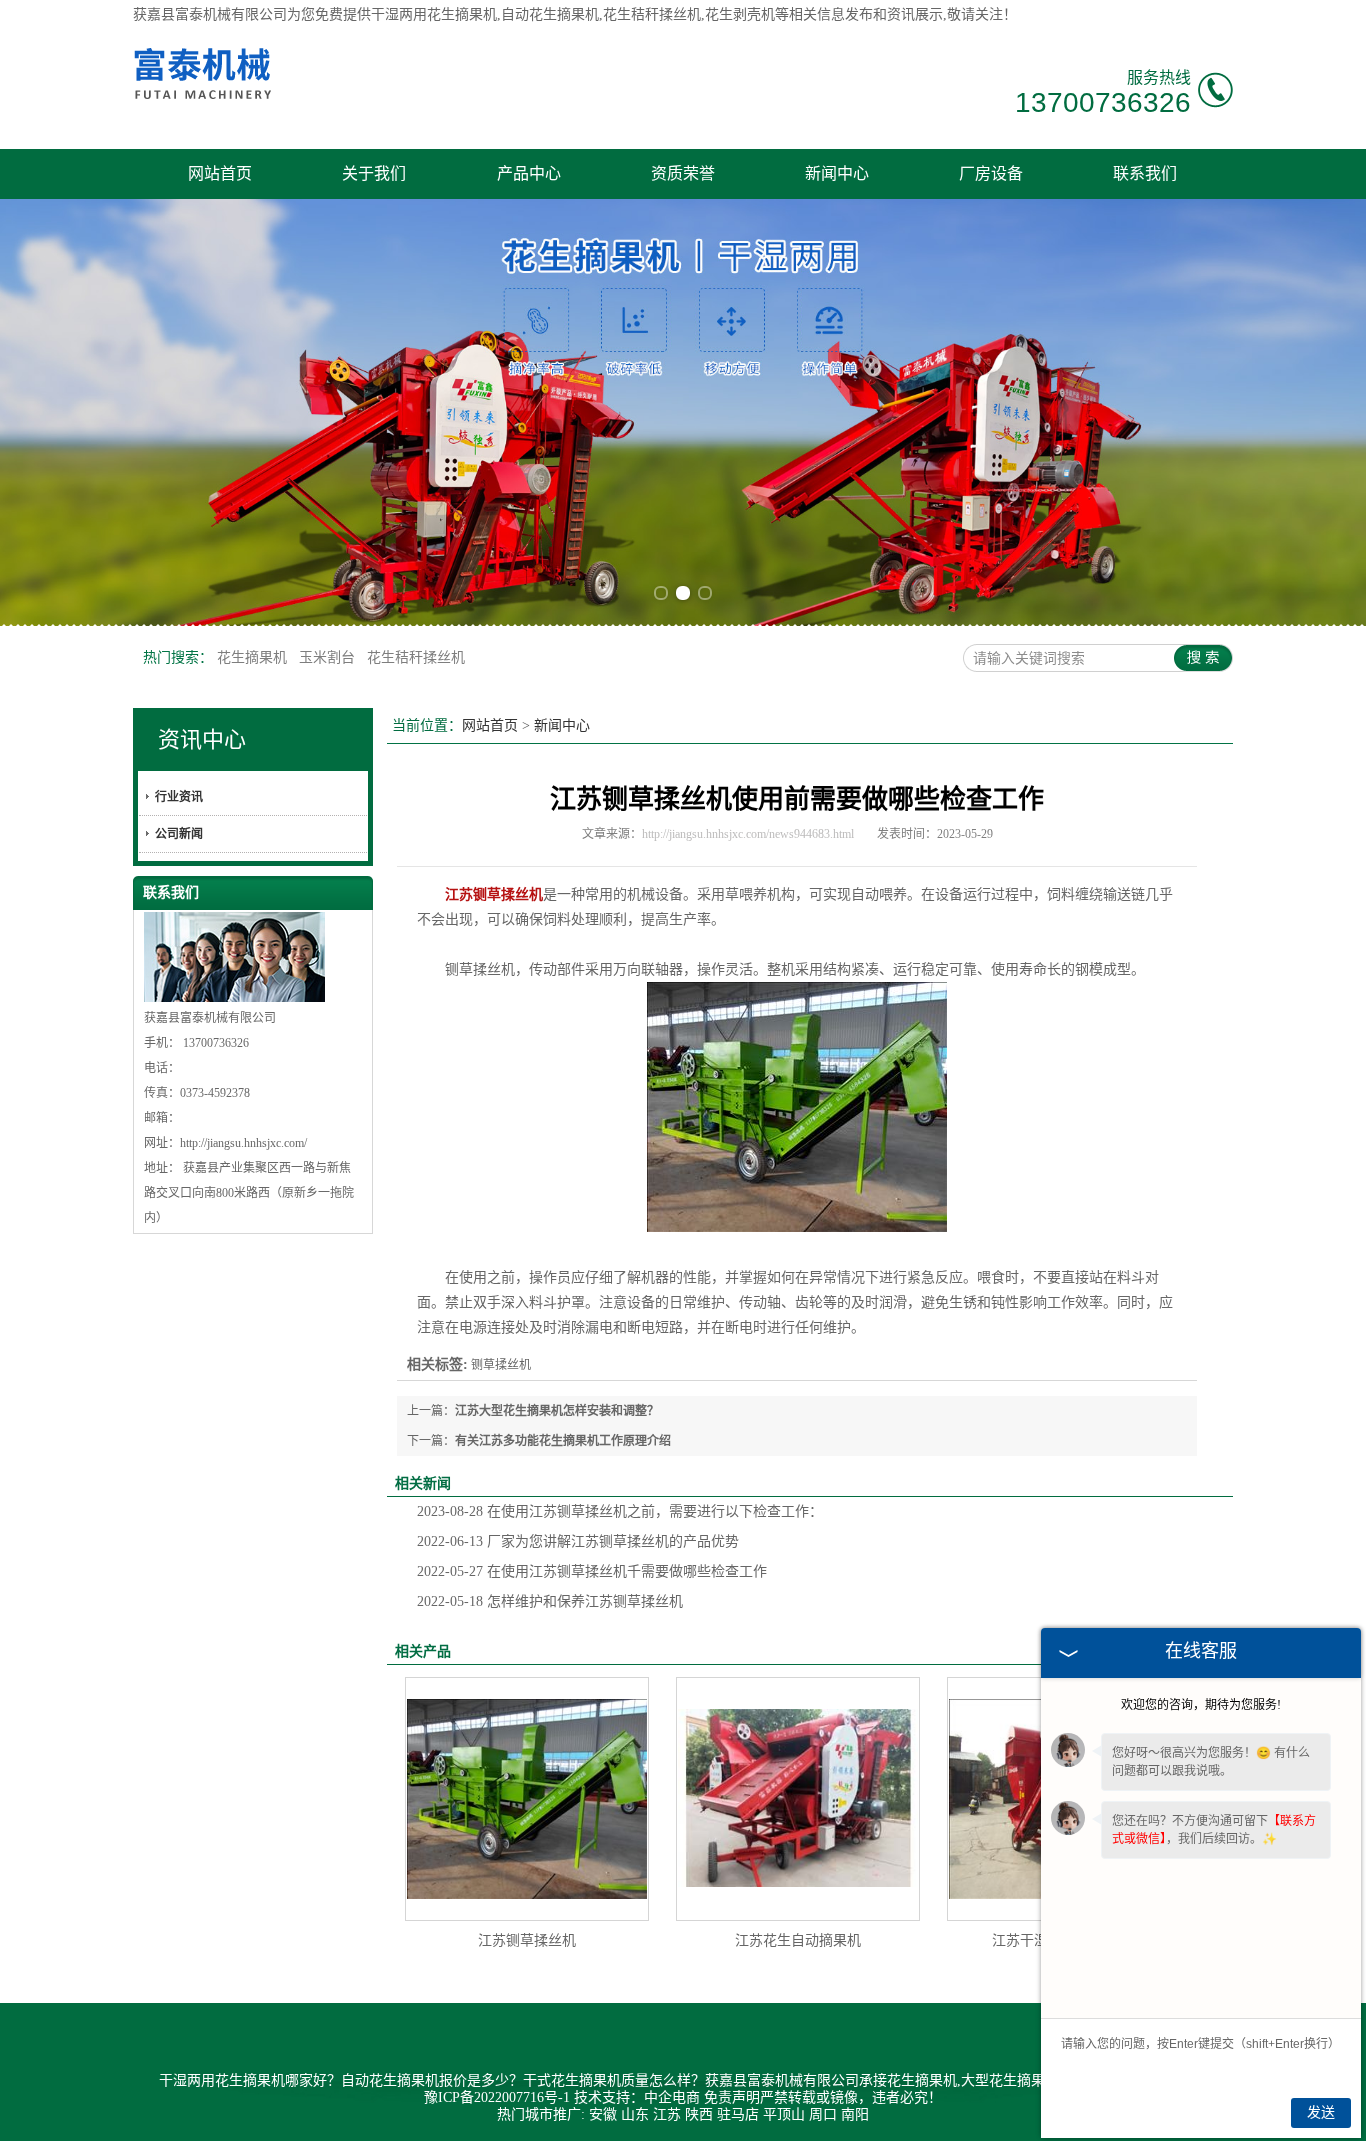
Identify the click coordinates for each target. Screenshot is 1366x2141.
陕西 (699, 2114)
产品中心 (529, 173)
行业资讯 (179, 797)
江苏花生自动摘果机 (798, 1940)
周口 (823, 2114)
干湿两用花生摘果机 (434, 14)
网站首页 (220, 173)
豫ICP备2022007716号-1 (497, 2097)
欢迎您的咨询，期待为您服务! (1201, 1705)
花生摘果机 (254, 657)
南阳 (855, 2114)
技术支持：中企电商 (637, 2097)
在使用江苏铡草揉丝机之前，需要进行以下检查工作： (620, 1511)
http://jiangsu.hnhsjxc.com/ (243, 1143)
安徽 (603, 2114)
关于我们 (374, 173)
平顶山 (784, 2114)
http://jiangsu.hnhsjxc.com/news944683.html (748, 834)
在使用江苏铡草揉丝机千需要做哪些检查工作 (592, 1571)
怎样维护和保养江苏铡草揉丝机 (550, 1601)
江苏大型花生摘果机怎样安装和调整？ (557, 1411)
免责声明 (732, 2097)
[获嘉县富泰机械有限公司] (204, 107)
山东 (635, 2114)
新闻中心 (837, 173)
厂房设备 (991, 173)
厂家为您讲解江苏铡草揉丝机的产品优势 (578, 1541)
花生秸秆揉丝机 (416, 657)
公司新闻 (179, 834)
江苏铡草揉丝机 (527, 1940)
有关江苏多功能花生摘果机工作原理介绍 (563, 1441)
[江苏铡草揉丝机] (527, 1799)
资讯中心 (202, 739)
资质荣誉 (683, 173)
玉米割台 (329, 657)
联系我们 (1145, 173)
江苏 (667, 2114)
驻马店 (738, 2114)
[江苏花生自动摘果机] (798, 1799)
